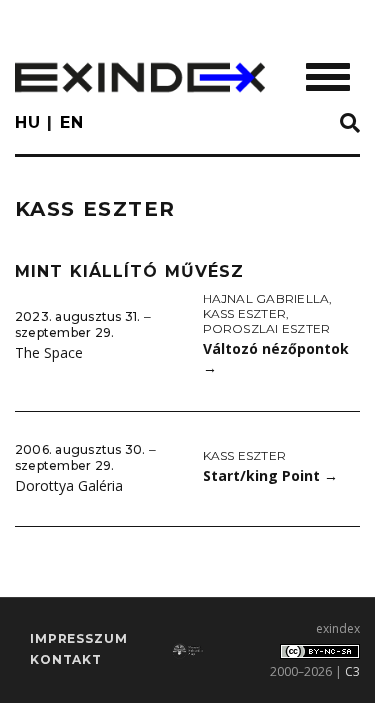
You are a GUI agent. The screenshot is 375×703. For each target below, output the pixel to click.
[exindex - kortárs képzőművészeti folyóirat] (140, 77)
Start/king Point (270, 475)
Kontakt (66, 659)
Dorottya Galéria (69, 485)
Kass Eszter (245, 313)
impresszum (78, 638)
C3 (352, 671)
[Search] (350, 124)
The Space (49, 352)
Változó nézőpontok (276, 358)
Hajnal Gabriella (266, 298)
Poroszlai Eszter (267, 328)
